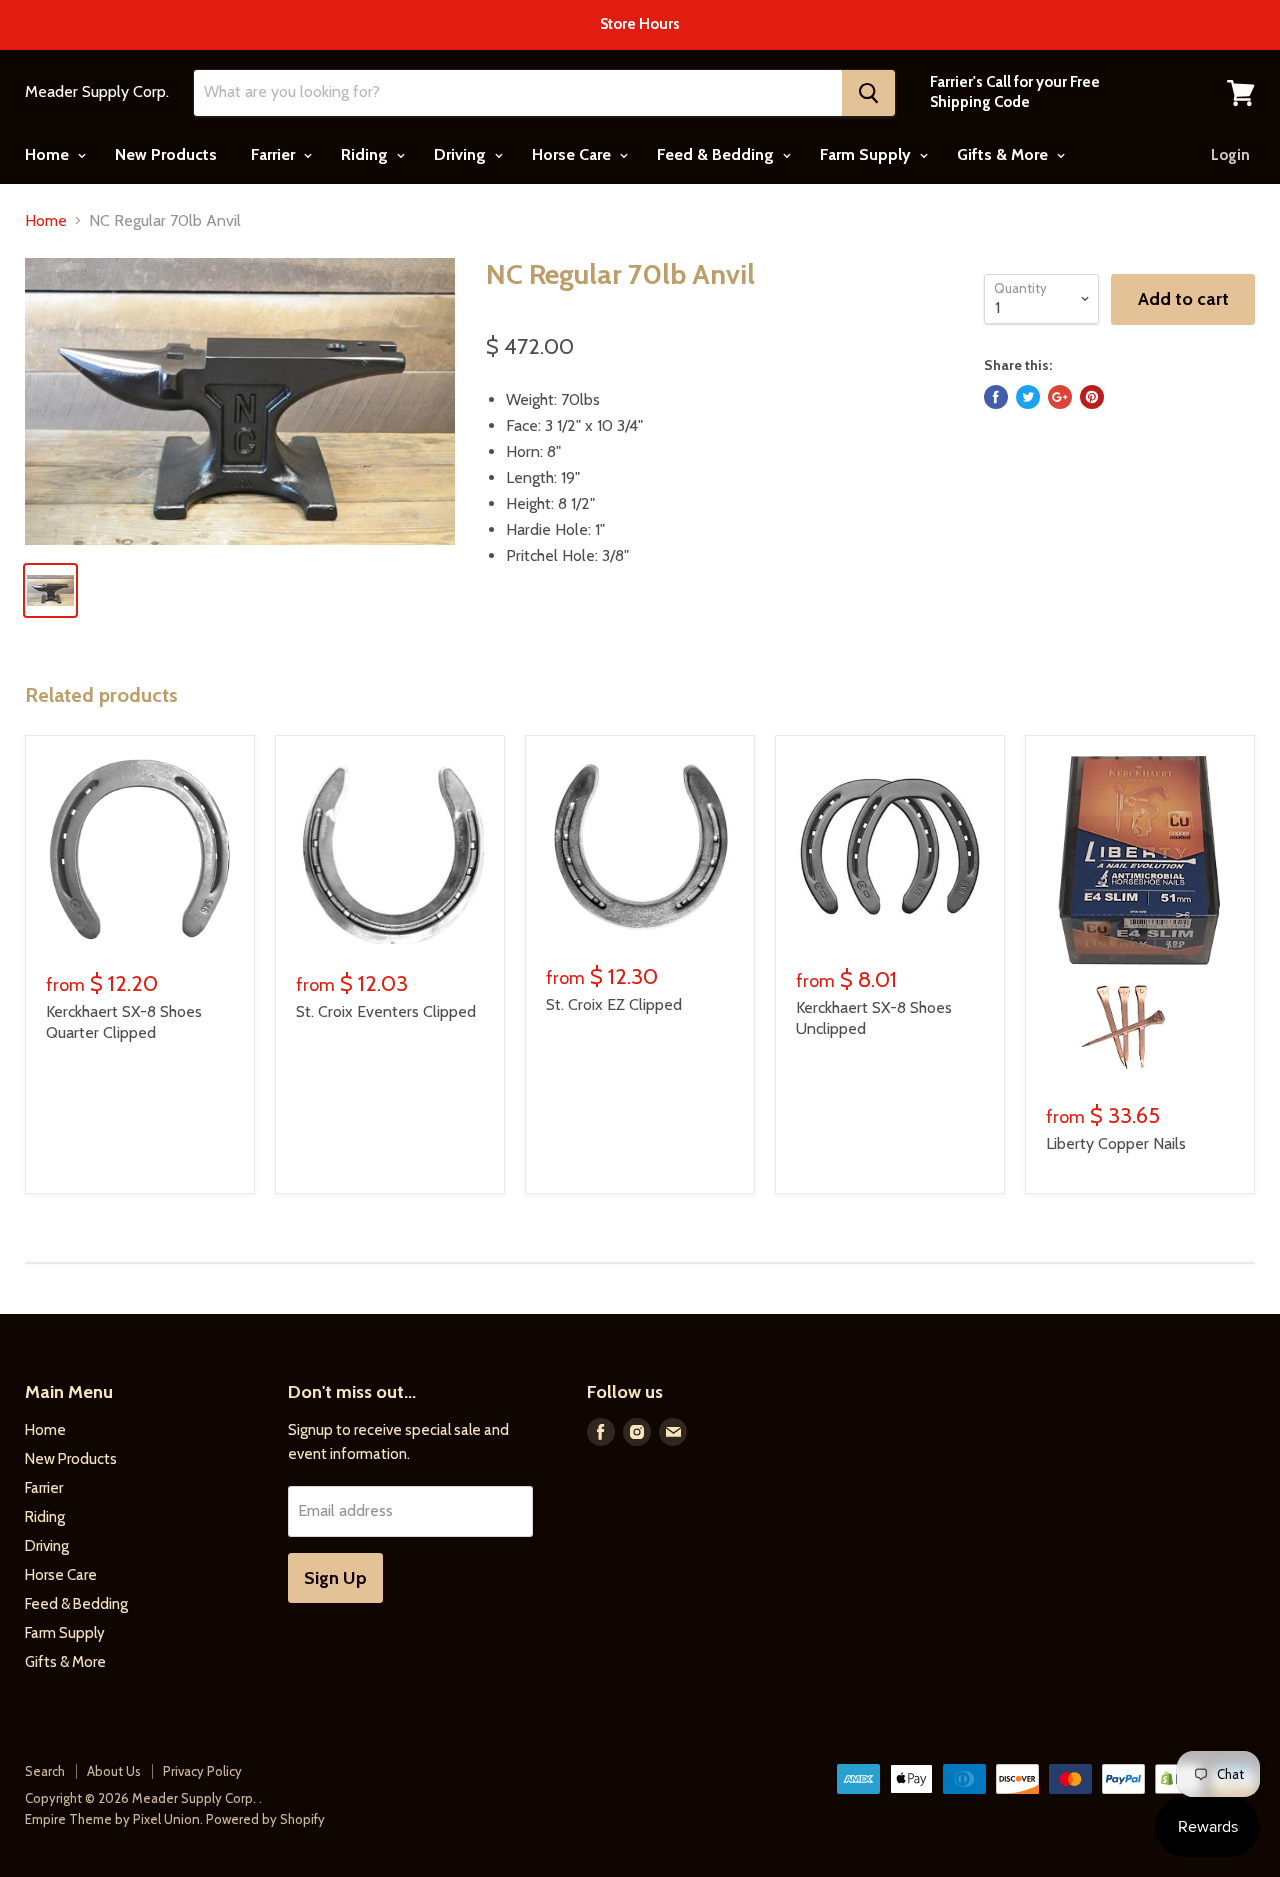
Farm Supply (867, 154)
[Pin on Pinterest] (1092, 397)
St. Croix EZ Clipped (614, 1004)
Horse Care (573, 154)
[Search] (868, 93)
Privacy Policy (202, 1771)
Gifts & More (1004, 154)
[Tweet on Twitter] (1028, 397)
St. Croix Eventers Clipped (386, 1011)
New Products (166, 154)
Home (49, 154)
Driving (462, 154)
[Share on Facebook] (996, 397)
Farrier (275, 154)
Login (1230, 155)
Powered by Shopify (265, 1819)
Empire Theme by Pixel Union (112, 1819)
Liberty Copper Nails (1116, 1143)
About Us (114, 1771)
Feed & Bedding (717, 154)
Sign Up (335, 1578)
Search (45, 1771)
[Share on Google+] (1060, 397)
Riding (366, 154)
